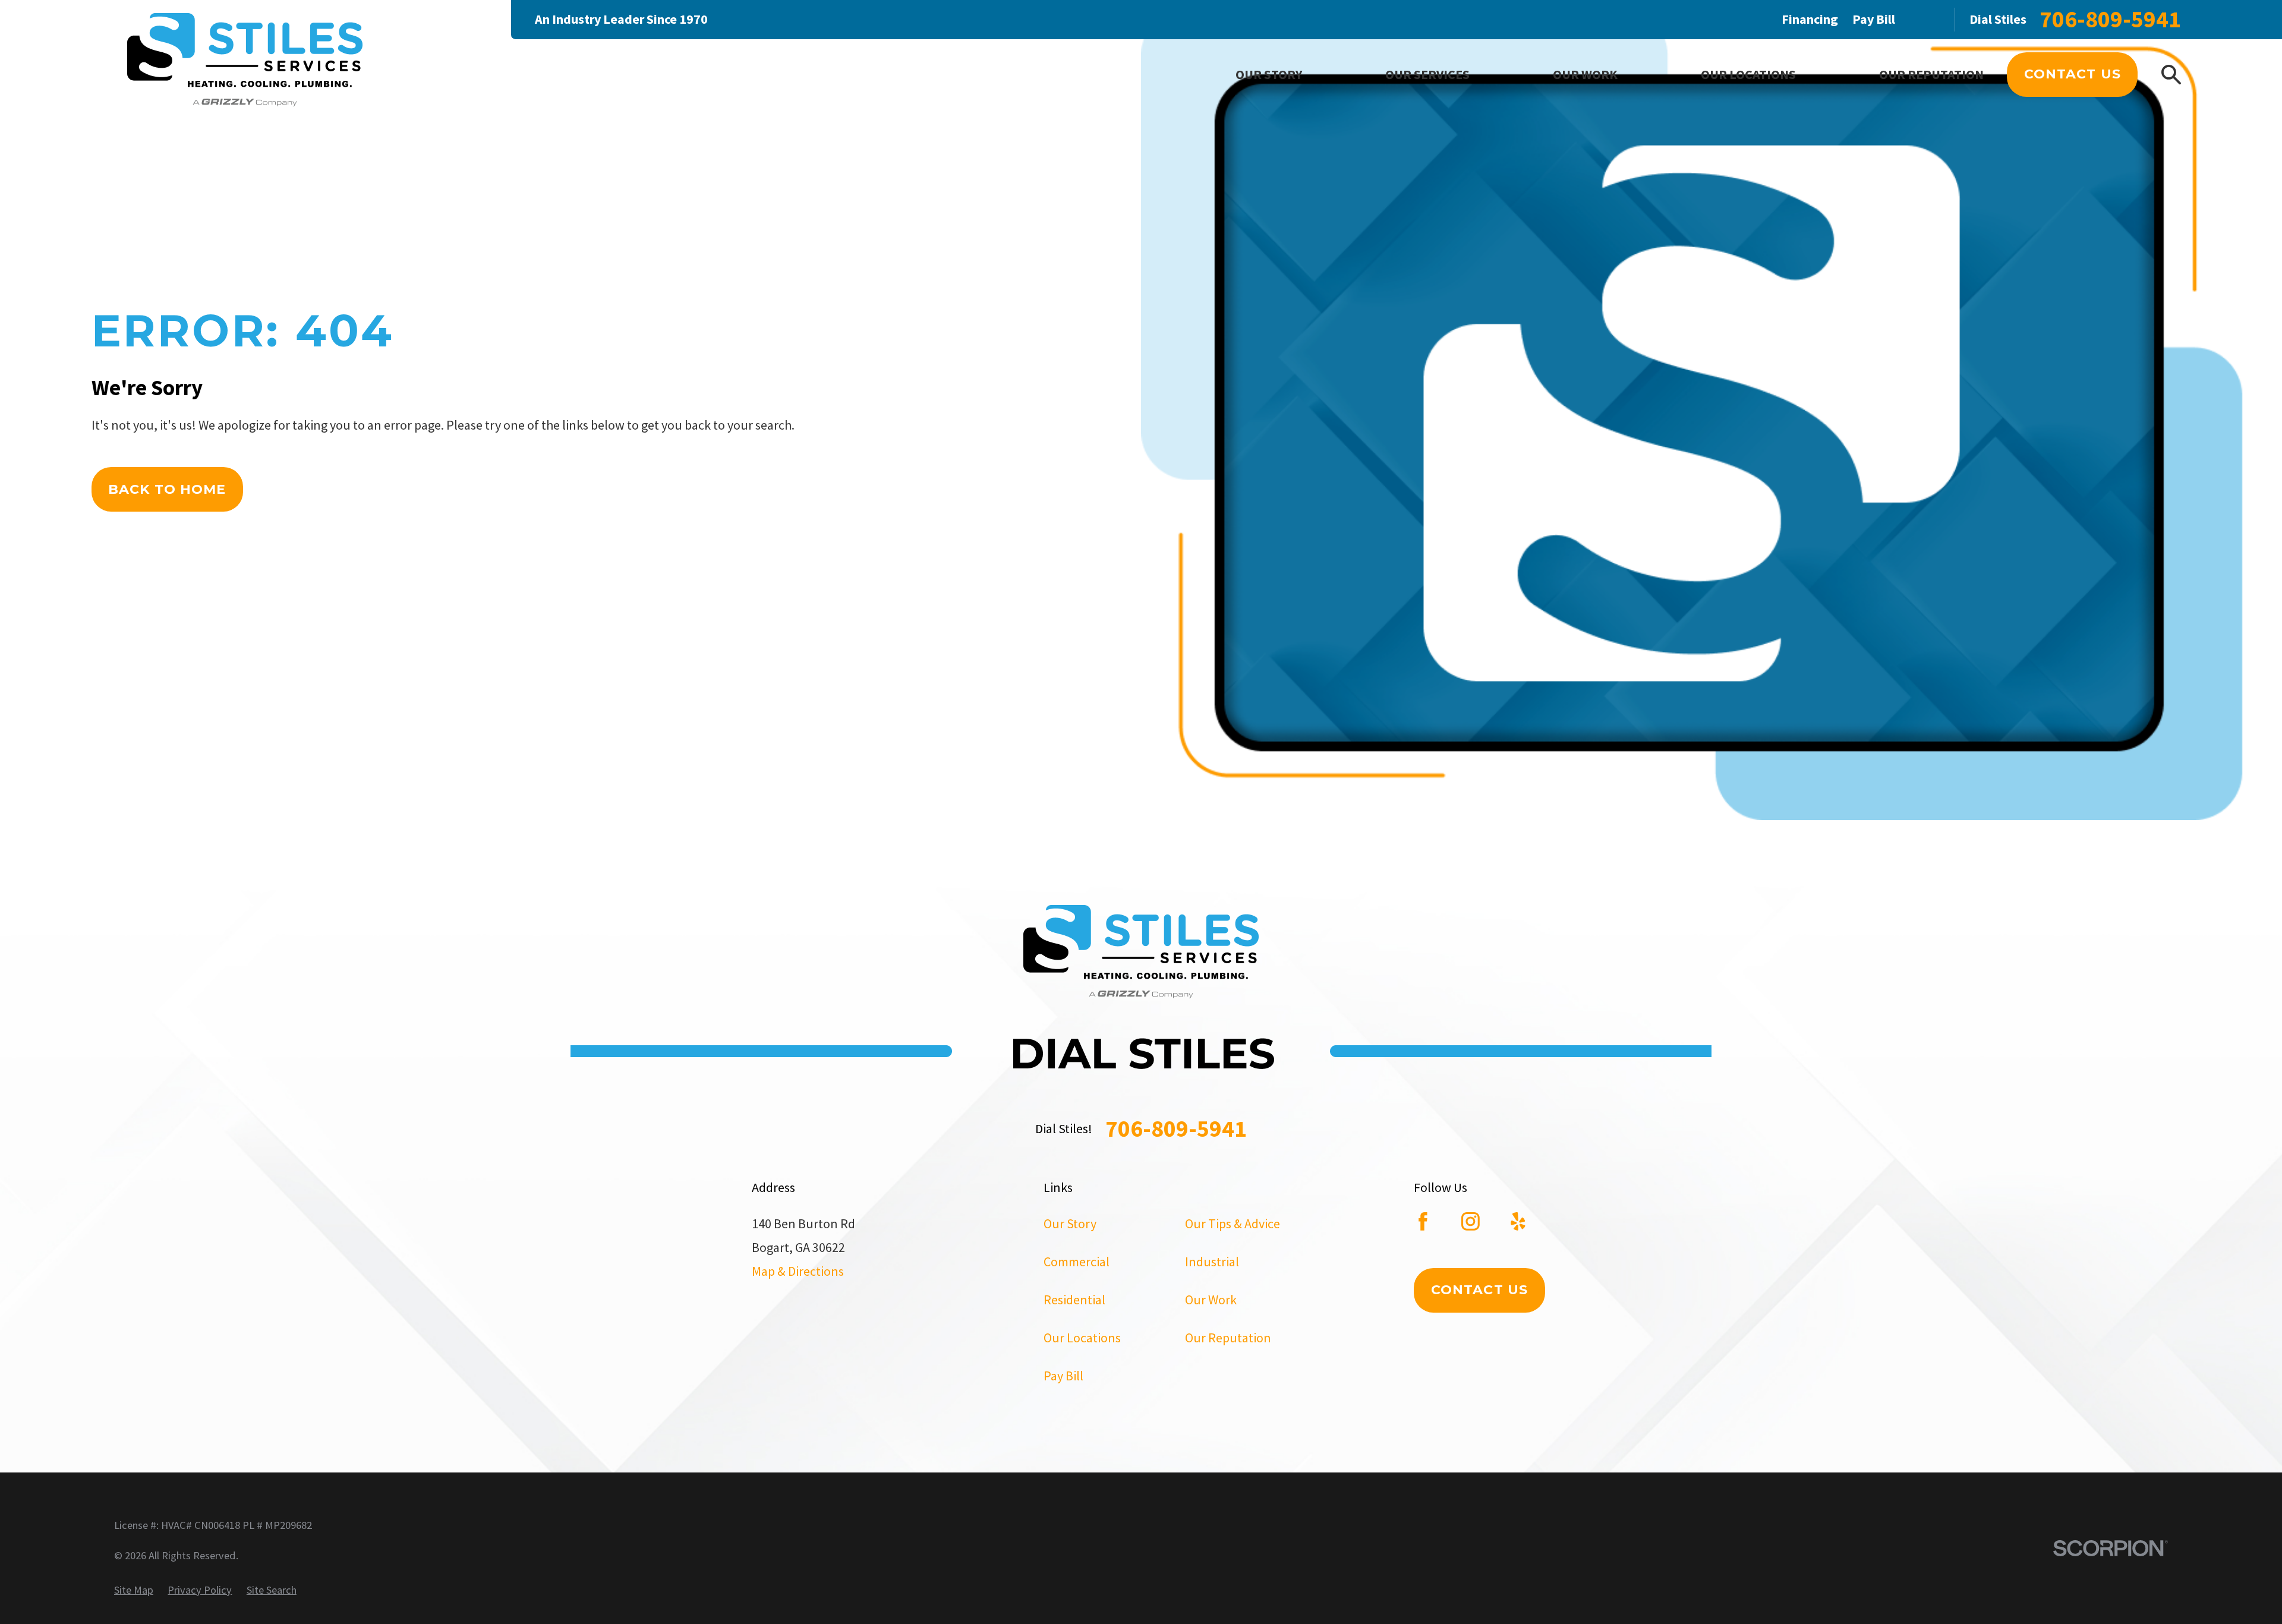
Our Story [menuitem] (1269, 74)
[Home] (245, 62)
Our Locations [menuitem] (1748, 74)
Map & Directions (798, 1271)
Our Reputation (1228, 1338)
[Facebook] (1423, 1221)
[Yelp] (1518, 1221)
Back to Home (167, 489)
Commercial (1077, 1262)
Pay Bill (1874, 19)
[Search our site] (2171, 75)
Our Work (1211, 1300)
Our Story (1070, 1223)
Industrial (1212, 1262)
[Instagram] (1471, 1221)
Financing (1810, 19)
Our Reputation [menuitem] (1931, 74)
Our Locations (1082, 1338)
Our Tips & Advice (1233, 1223)
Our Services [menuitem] (1427, 74)
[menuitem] (134, 1590)
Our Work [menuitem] (1585, 74)
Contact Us (2073, 74)
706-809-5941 (2110, 19)
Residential (1074, 1300)
